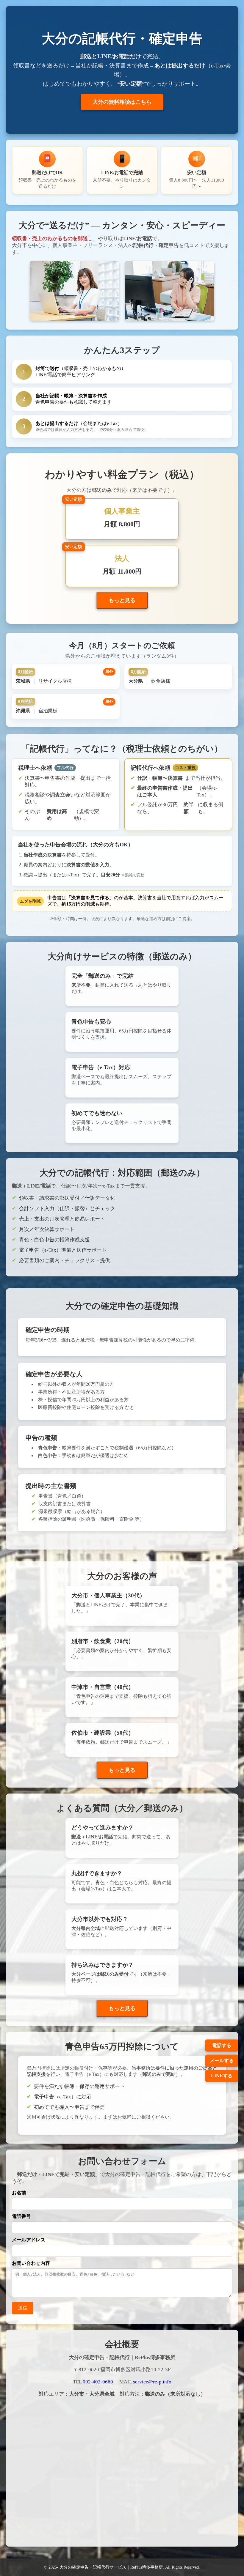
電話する (222, 2045)
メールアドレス (29, 2240)
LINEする (222, 2076)
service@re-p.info (152, 2382)
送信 (23, 2308)
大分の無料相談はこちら (122, 102)
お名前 (19, 2193)
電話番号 (21, 2216)
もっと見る (122, 600)
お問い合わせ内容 (31, 2263)
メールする (222, 2061)
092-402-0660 (98, 2382)
